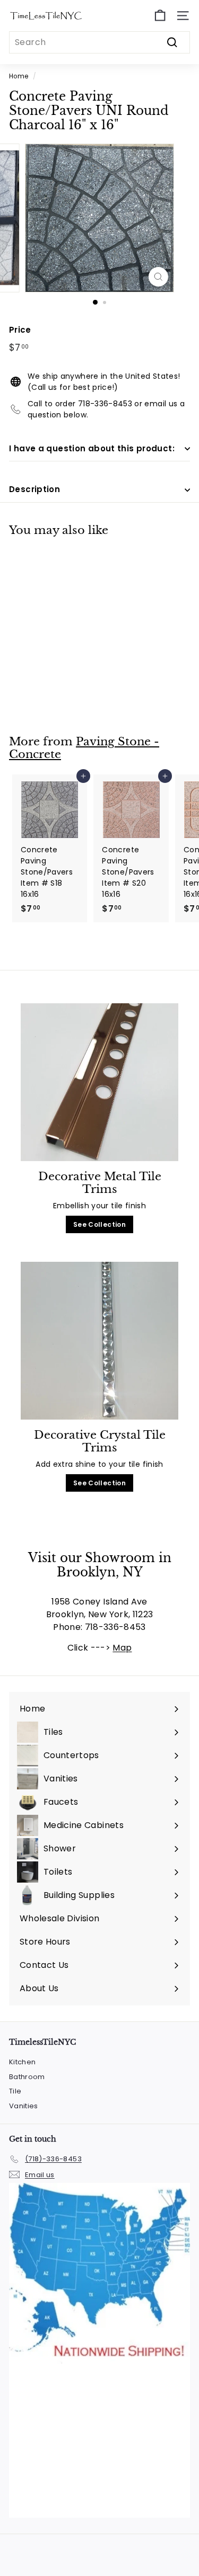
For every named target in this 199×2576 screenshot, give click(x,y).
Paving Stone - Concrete (84, 748)
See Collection (99, 1224)
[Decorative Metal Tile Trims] (99, 1082)
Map (122, 1648)
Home (19, 76)
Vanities (24, 2106)
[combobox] (99, 42)
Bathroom (27, 2077)
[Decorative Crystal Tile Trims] (99, 1341)
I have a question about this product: (92, 448)
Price (20, 330)
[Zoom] (158, 277)
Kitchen (22, 2062)
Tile (15, 2091)
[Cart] (160, 16)
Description (34, 489)
